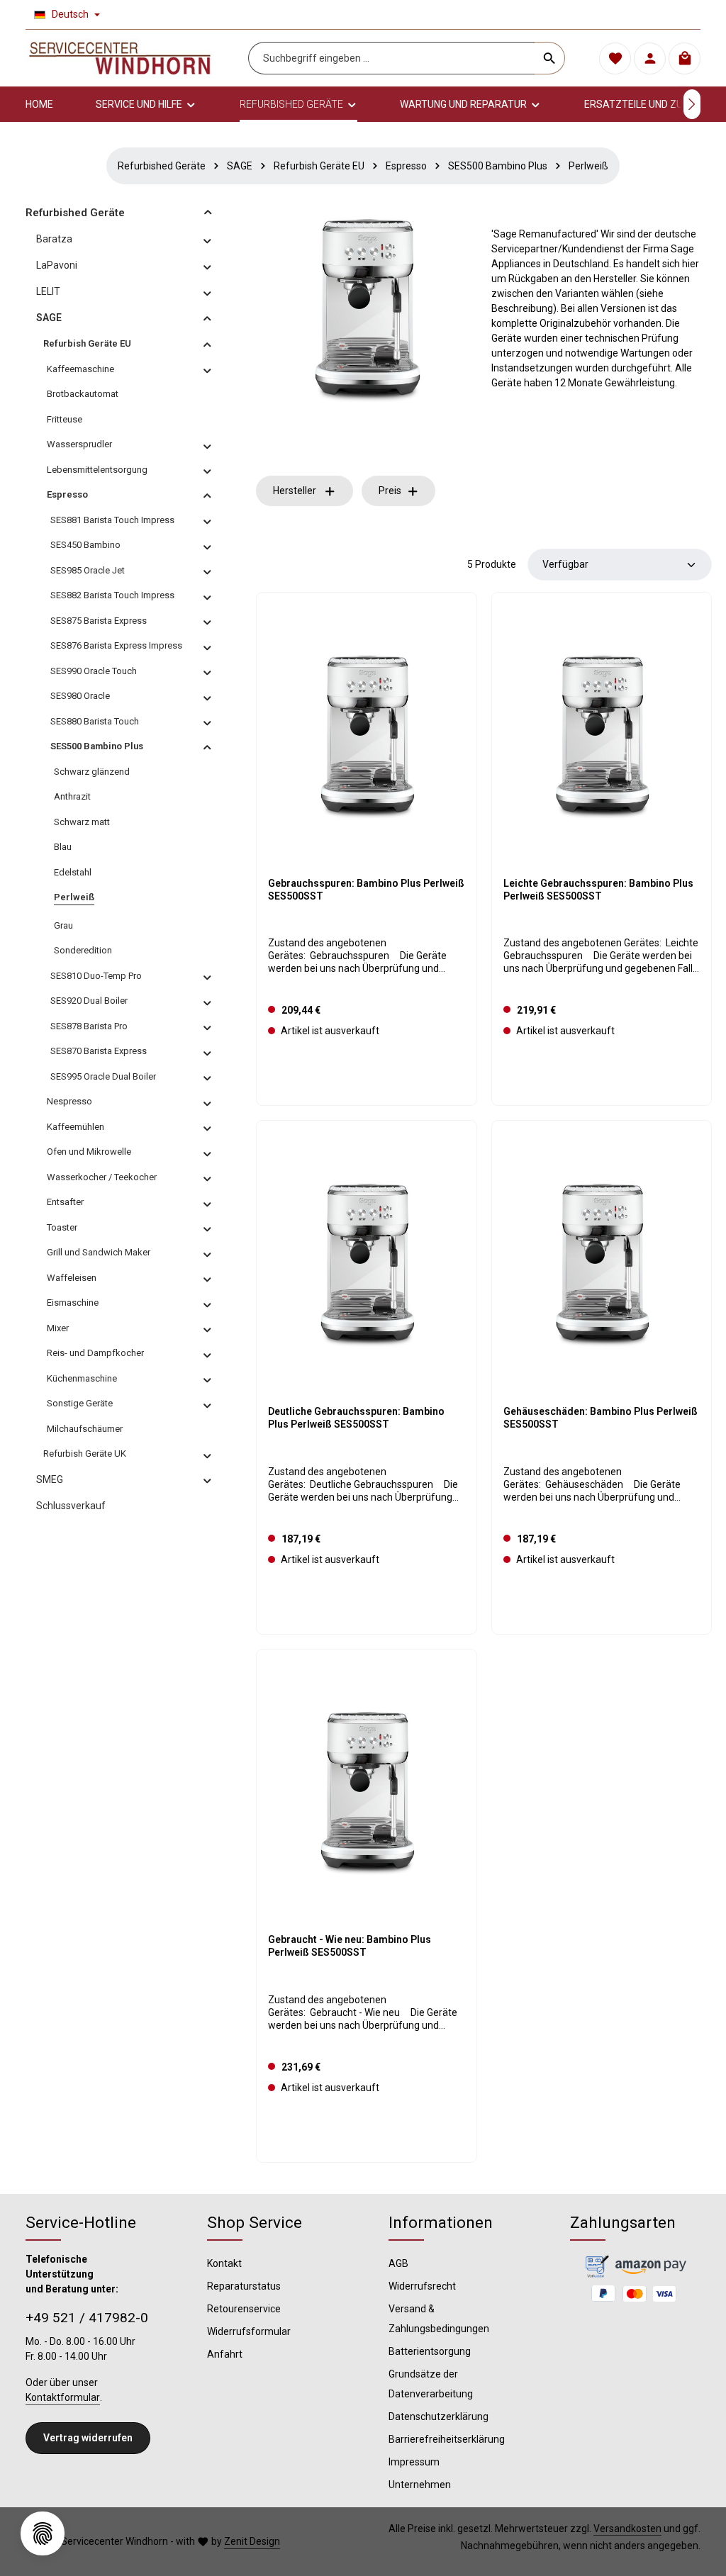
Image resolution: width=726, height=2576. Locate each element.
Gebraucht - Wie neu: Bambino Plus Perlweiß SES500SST (350, 1946)
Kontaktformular (63, 2397)
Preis (390, 491)
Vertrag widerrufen (88, 2438)
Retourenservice (244, 2309)
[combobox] (392, 58)
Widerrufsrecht (422, 2286)
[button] (208, 212)
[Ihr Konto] (650, 58)
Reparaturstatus (244, 2286)
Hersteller (295, 491)
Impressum (414, 2462)
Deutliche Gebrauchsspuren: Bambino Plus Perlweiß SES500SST (356, 1418)
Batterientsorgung (430, 2351)
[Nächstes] (692, 104)
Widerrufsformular (249, 2331)
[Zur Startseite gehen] (120, 58)
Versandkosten (627, 2529)
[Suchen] (550, 58)
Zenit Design (252, 2541)
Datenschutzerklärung (439, 2417)
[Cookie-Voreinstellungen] (43, 2533)
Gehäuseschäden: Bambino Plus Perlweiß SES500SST (601, 1418)
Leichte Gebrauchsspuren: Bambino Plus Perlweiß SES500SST (598, 890)
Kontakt (224, 2263)
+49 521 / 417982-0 (87, 2318)
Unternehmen (420, 2485)
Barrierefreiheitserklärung (447, 2439)
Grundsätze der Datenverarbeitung (431, 2384)
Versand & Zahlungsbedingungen (439, 2319)
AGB (398, 2263)
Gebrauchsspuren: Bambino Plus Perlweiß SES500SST (366, 890)
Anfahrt (225, 2354)
